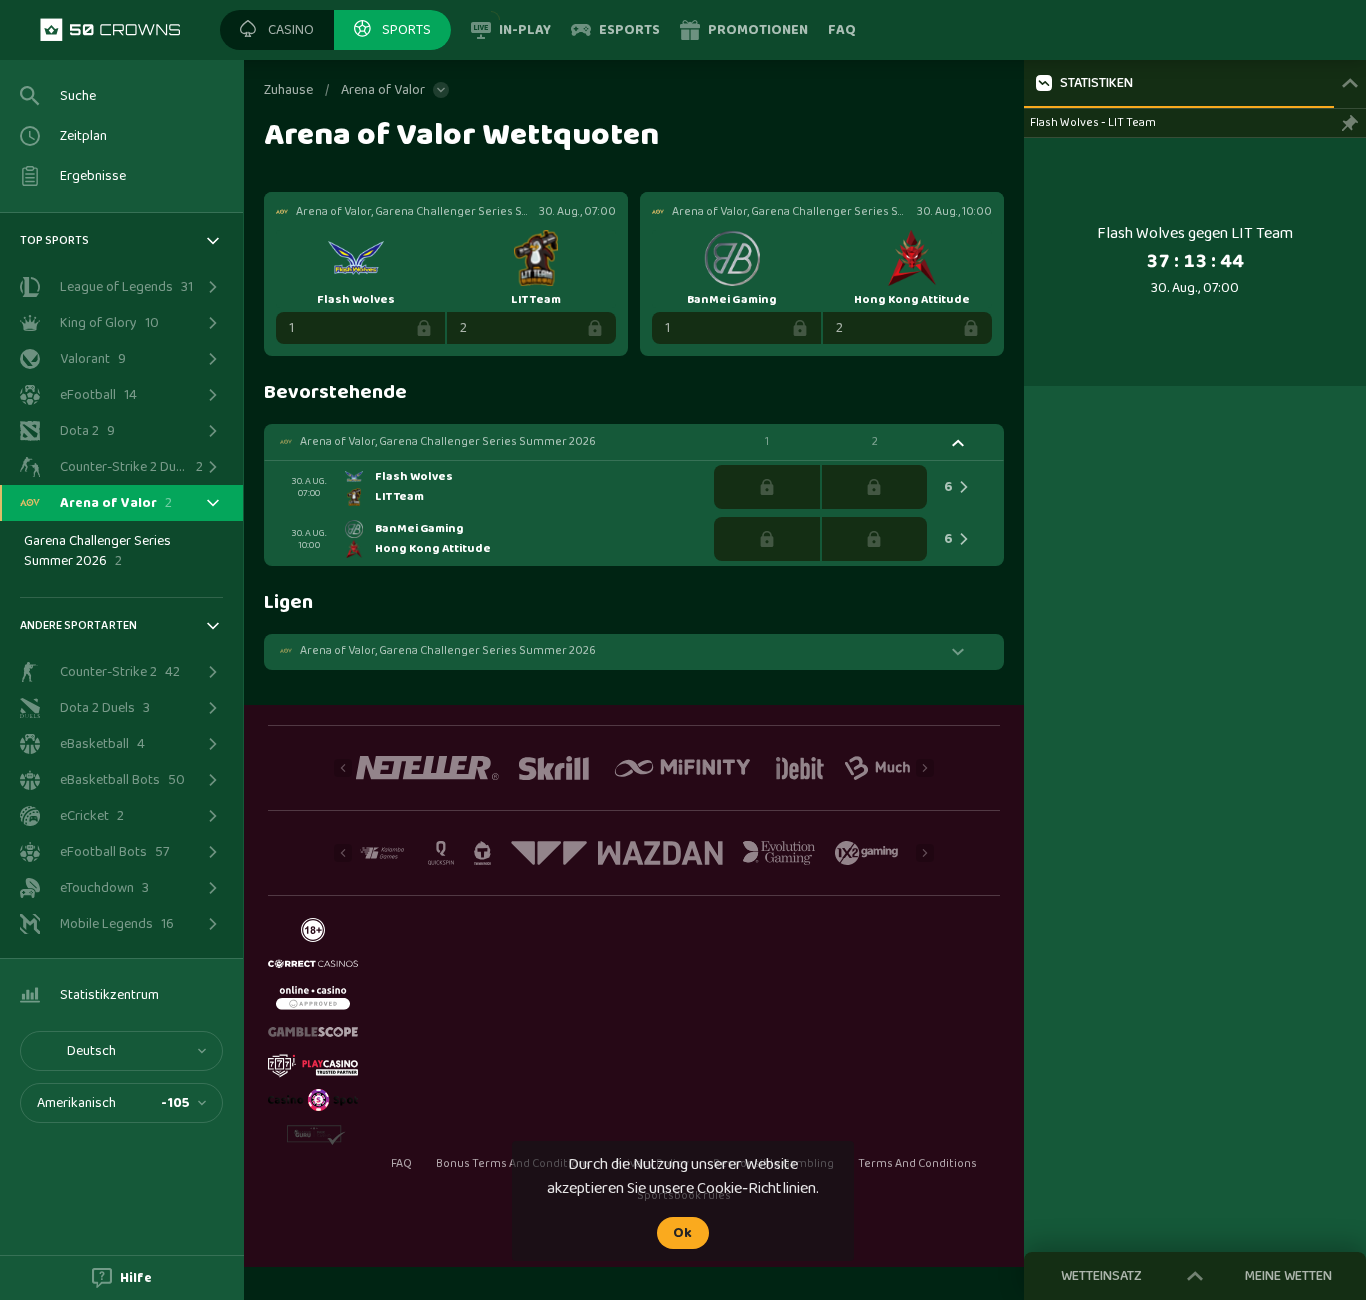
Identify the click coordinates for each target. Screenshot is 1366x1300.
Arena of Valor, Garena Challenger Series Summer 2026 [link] (448, 442)
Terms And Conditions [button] (917, 1164)
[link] (110, 30)
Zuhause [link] (288, 90)
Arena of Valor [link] (383, 90)
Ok (682, 1233)
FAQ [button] (401, 1164)
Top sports (54, 240)
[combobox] (121, 1051)
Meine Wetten (1288, 1276)
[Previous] (343, 768)
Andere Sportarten (78, 625)
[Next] (925, 768)
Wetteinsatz (1101, 1276)
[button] (277, 30)
